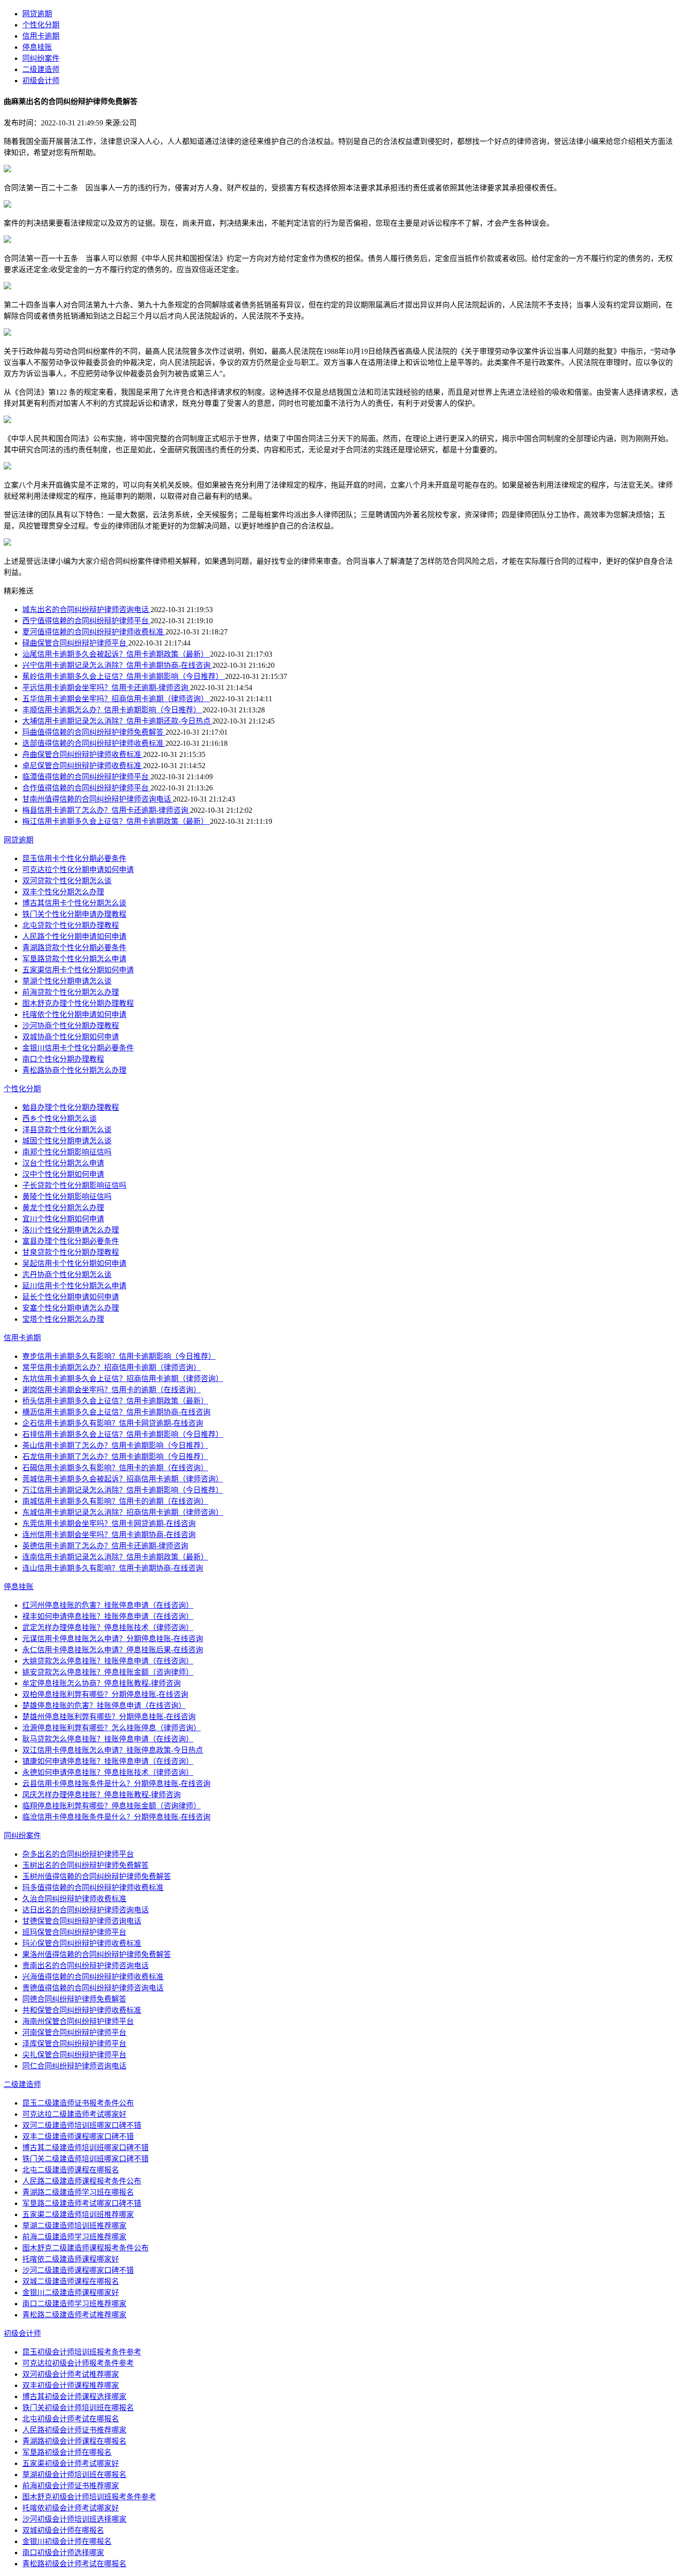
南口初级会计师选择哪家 (63, 2553)
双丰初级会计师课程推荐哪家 (71, 2385)
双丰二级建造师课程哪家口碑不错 (78, 2136)
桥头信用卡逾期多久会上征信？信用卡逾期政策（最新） (115, 1401)
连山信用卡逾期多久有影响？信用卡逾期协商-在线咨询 (113, 1568)
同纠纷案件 (41, 58)
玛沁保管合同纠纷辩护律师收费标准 (82, 1943)
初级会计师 (41, 81)
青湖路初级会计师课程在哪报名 (74, 2441)
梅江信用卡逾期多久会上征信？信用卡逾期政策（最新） (116, 821)
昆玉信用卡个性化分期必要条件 (74, 858)
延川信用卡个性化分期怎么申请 (74, 1286)
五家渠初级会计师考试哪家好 (71, 2463)
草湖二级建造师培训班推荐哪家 (74, 2226)
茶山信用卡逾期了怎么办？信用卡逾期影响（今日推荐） (115, 1445)
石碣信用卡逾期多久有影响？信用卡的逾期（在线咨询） (115, 1468)
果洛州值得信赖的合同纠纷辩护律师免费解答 (97, 1954)
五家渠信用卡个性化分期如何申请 (78, 970)
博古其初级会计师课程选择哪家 (74, 2397)
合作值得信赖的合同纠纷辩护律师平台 (86, 788)
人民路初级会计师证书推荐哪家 (74, 2430)
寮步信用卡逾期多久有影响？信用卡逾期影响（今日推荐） (119, 1356)
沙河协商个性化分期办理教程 (71, 1026)
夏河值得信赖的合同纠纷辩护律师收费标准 (94, 632)
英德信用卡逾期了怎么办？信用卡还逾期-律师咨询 (105, 1546)
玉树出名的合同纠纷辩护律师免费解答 (85, 1865)
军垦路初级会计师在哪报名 (67, 2452)
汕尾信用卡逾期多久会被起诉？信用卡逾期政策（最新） (116, 654)
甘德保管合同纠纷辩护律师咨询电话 (82, 1921)
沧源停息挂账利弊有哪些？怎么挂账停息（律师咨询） (112, 1728)
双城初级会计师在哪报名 (63, 2530)
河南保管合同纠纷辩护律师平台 (74, 2032)
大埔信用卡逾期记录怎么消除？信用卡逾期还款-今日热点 (117, 721)
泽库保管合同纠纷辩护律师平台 (74, 2044)
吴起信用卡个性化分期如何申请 (74, 1263)
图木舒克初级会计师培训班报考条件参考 (89, 2497)
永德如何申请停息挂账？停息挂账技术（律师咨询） (108, 1772)
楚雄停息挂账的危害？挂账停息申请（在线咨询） (104, 1705)
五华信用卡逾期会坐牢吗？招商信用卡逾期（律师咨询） (116, 699)
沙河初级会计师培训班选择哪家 (74, 2519)
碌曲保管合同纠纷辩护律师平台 (75, 643)
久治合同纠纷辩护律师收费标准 (74, 1899)
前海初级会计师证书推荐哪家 (71, 2486)
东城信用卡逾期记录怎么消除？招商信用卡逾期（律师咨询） (123, 1512)
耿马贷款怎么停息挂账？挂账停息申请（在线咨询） (108, 1739)
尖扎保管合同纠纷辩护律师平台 (74, 2055)
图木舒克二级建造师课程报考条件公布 (85, 2248)
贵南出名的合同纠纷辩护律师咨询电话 (85, 1966)
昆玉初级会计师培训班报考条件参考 (82, 2352)
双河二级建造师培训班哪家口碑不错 (82, 2125)
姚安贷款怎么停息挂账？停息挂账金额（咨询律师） (108, 1672)
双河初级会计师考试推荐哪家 (71, 2374)
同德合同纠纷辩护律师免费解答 (74, 1999)
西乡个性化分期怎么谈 (59, 1118)
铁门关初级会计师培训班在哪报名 (78, 2408)
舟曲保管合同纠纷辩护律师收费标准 (83, 754)
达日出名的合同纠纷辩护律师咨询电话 (85, 1910)
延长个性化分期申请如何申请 (71, 1297)
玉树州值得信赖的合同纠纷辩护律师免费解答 (97, 1876)
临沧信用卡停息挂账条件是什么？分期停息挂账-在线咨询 (116, 1817)
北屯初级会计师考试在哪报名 (71, 2419)
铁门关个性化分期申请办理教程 (74, 914)
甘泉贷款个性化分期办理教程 (71, 1252)
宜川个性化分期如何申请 (63, 1219)
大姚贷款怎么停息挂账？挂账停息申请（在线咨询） (108, 1661)
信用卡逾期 (41, 36)
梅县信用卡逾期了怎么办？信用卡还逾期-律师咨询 (106, 810)
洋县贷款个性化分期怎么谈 (67, 1130)
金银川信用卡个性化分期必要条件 (78, 1048)
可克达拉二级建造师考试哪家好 (74, 2114)
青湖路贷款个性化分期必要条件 (74, 948)
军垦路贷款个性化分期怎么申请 (74, 959)
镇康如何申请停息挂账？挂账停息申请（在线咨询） (108, 1761)
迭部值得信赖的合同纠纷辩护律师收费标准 (94, 743)
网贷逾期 (37, 14)
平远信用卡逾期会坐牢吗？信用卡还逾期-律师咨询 (106, 688)
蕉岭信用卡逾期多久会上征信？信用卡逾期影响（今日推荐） (124, 676)
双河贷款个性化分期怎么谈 (67, 881)
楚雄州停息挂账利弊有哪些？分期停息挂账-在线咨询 (109, 1717)
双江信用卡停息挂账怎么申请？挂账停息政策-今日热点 (113, 1750)
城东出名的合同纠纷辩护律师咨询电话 (86, 610)
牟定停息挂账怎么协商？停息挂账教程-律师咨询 (102, 1683)
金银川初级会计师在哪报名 (67, 2541)
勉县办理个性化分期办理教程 (71, 1107)
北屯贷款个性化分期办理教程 (71, 925)
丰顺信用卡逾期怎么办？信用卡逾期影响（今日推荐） (112, 710)
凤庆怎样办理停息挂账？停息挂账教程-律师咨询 (102, 1795)
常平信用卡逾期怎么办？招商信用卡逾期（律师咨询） (112, 1367)
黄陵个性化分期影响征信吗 (67, 1197)
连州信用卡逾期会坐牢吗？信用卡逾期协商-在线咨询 (109, 1535)
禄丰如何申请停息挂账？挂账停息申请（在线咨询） (108, 1616)
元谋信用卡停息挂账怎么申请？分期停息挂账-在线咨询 (113, 1639)
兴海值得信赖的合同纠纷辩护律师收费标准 (93, 1977)
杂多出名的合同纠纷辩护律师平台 (78, 1854)
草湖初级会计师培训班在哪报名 (74, 2475)
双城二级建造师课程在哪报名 (71, 2281)
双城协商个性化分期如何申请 (71, 1037)
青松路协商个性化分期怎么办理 (74, 1070)
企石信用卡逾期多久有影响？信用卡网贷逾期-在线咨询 (113, 1423)
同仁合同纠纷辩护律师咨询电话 (74, 2066)
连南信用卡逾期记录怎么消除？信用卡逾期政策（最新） (115, 1557)
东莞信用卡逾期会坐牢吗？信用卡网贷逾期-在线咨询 (109, 1523)
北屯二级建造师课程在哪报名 (71, 2170)
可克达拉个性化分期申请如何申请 (78, 870)
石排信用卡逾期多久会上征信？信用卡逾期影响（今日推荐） (123, 1434)
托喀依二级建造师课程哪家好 (71, 2259)
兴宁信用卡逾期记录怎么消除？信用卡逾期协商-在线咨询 (117, 665)
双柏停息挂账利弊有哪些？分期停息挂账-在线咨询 (105, 1694)
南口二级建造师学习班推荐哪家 (74, 2304)
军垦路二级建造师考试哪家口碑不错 (82, 2203)
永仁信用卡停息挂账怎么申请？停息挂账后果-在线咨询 (113, 1650)
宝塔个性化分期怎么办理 (63, 1319)
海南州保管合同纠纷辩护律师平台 (78, 2021)
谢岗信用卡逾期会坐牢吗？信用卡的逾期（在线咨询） (112, 1390)
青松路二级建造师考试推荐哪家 (74, 2315)
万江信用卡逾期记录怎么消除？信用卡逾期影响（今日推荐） (123, 1490)
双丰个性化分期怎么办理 (63, 892)
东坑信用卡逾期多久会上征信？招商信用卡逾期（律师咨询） (123, 1379)
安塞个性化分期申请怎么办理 (71, 1308)
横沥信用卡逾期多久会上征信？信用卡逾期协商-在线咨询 (116, 1412)
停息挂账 (37, 47)
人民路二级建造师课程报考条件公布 (82, 2181)
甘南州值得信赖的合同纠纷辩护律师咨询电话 (98, 799)
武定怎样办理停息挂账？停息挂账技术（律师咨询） (108, 1627)
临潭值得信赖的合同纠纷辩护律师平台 (86, 777)
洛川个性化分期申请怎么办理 (71, 1230)
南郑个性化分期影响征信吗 (67, 1152)
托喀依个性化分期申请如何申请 (74, 1014)
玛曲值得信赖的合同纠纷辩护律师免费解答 (94, 732)
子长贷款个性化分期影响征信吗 (74, 1185)
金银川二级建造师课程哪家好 (71, 2292)
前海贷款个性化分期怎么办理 (71, 992)
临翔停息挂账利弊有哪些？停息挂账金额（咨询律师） (112, 1806)
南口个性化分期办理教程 (63, 1059)
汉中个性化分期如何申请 (63, 1174)
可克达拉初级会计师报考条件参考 (78, 2363)
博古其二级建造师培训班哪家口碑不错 (85, 2148)
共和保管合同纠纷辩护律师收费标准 (82, 2010)
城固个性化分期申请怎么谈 (67, 1141)
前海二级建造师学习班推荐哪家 (74, 2237)
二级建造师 (41, 69)
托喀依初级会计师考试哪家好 (71, 2508)
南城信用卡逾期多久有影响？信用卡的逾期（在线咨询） (115, 1501)
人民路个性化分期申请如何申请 (74, 936)
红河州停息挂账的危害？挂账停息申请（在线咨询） (108, 1605)
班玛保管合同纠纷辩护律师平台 (74, 1932)
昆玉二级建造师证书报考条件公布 (78, 2103)
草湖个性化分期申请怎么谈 (67, 981)
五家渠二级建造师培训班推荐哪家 (78, 2214)
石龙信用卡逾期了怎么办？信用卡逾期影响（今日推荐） (115, 1457)
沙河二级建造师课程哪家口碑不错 (78, 2270)
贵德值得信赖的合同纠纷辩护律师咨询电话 (93, 1988)
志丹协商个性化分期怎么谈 (67, 1275)
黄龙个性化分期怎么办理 (63, 1208)
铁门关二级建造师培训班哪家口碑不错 (85, 2159)
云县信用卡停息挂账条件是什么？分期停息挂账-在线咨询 (116, 1784)
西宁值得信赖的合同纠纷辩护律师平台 (86, 621)
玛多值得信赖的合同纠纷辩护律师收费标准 (93, 1888)
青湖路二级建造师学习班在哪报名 (78, 2192)
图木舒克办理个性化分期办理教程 (78, 1003)
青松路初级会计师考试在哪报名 (74, 2564)
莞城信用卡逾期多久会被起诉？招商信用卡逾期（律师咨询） (123, 1479)
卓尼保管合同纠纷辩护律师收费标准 (83, 766)
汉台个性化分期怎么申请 (63, 1163)
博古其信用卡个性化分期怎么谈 (74, 903)
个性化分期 (41, 25)
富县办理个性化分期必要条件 (71, 1241)
